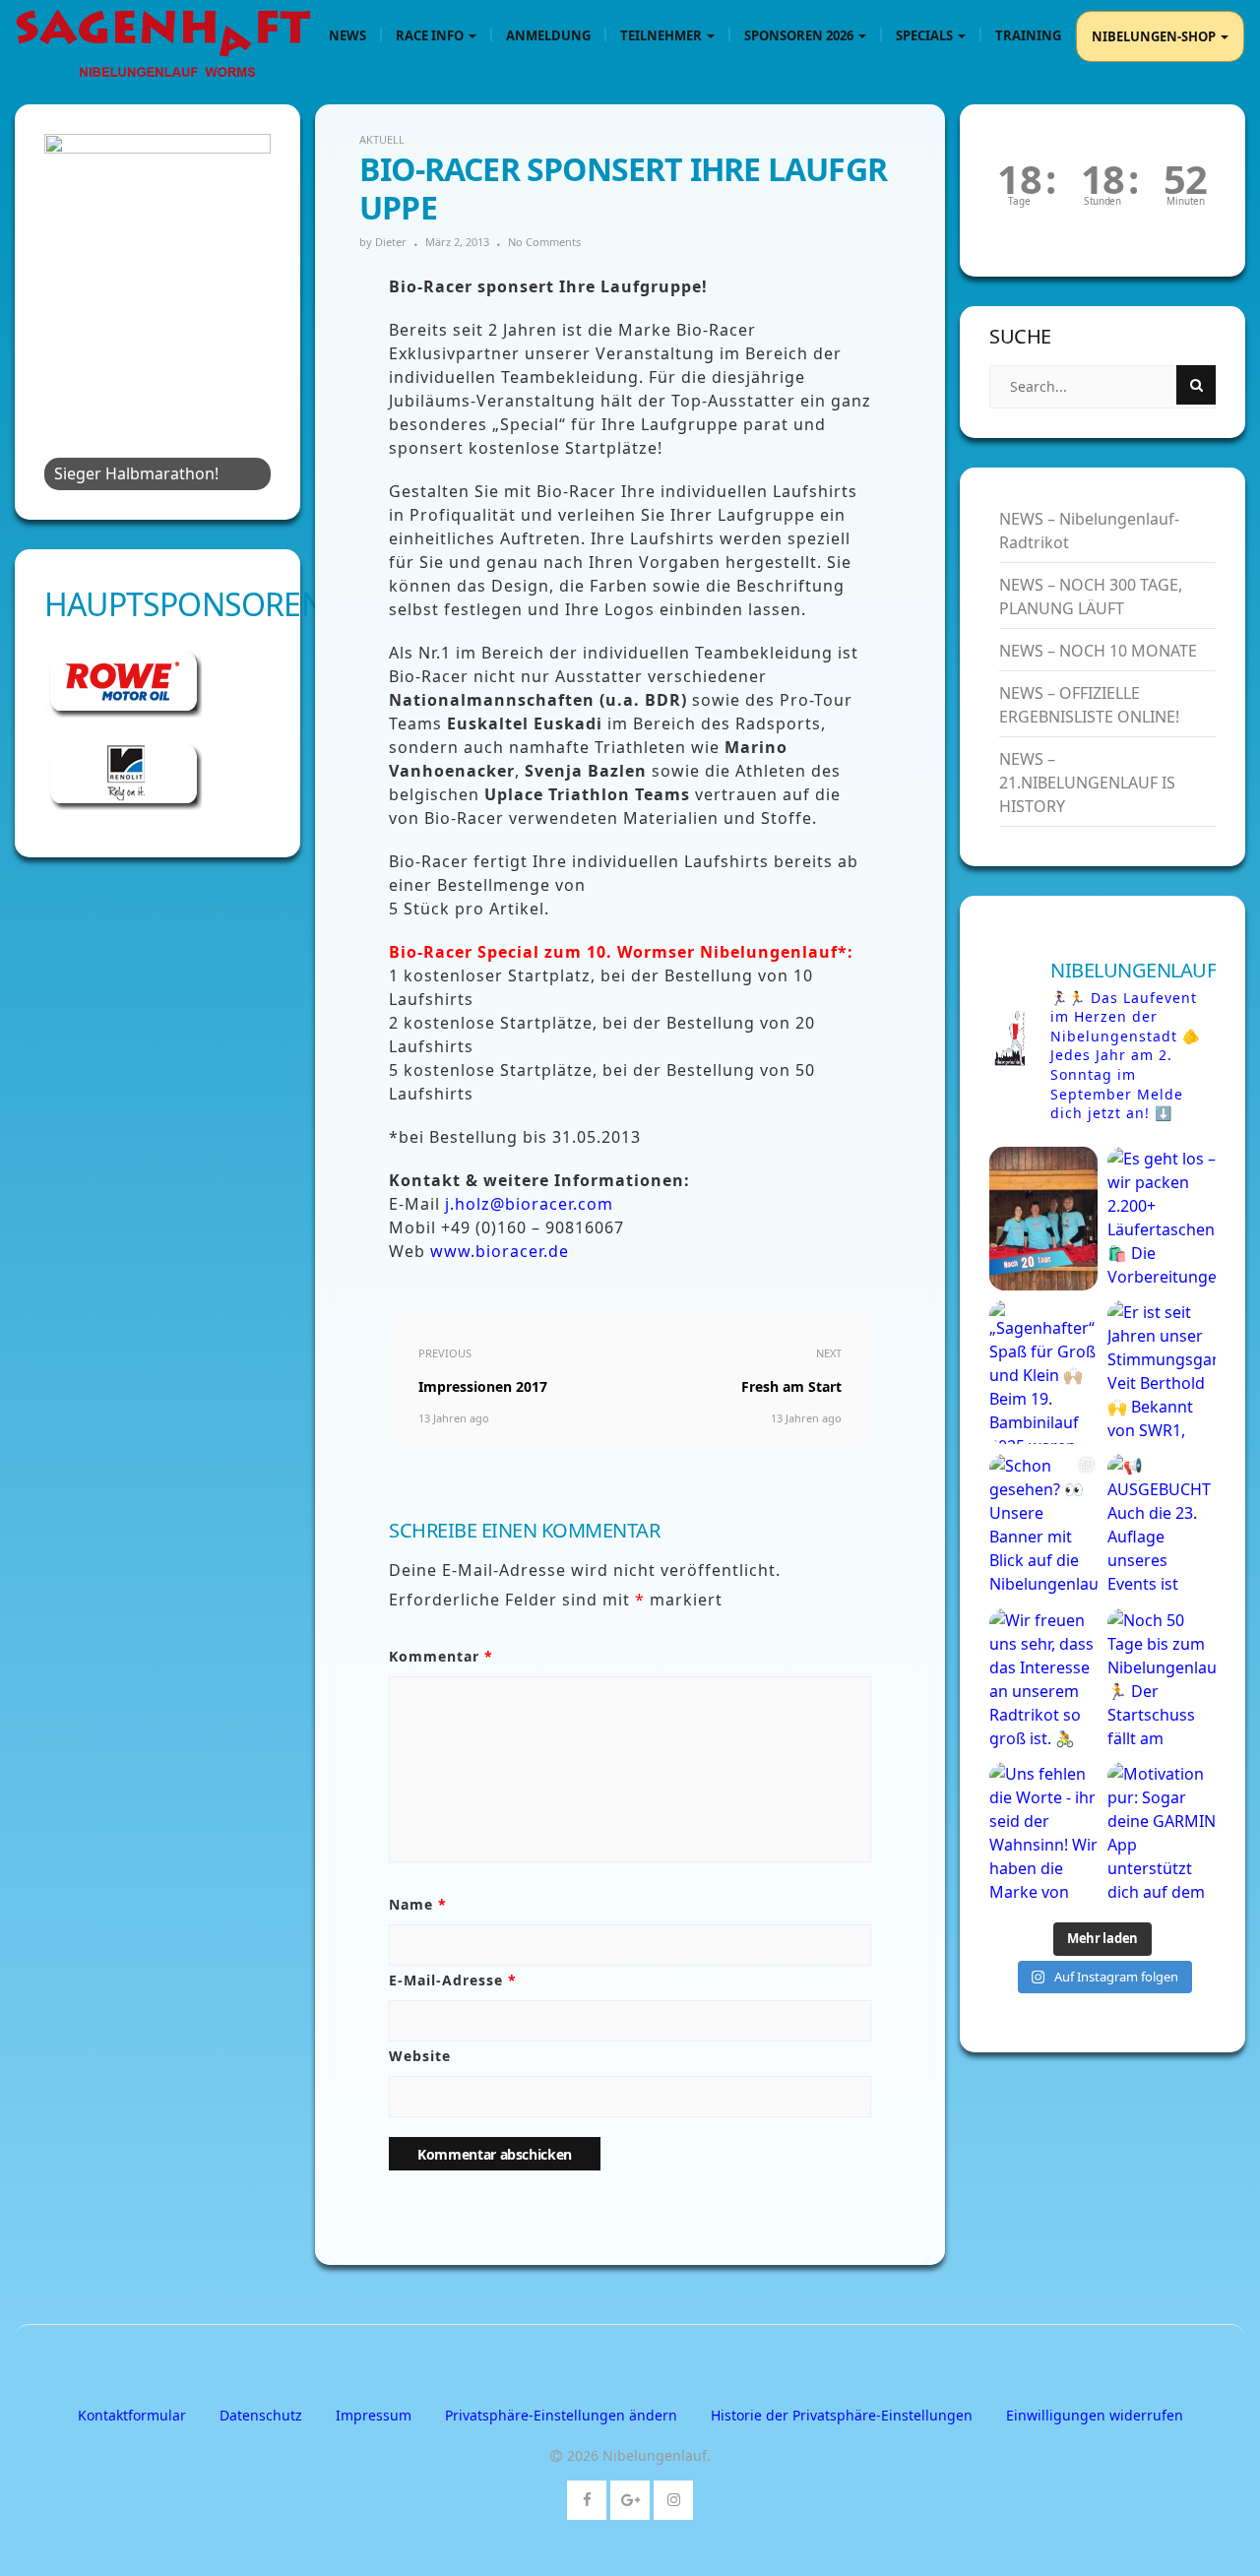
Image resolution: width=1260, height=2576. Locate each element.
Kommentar (441, 1656)
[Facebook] (587, 2496)
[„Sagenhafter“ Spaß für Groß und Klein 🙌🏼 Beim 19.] (1043, 1372)
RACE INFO (431, 35)
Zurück (69, 307)
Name (418, 1904)
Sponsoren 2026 (800, 35)
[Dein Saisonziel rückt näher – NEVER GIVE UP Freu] (1043, 1219)
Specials (926, 35)
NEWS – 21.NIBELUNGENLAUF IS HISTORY (1087, 783)
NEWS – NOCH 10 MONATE (1098, 651)
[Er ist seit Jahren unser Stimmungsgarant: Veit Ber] (1162, 1372)
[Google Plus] (630, 2496)
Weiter (246, 307)
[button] (561, 2415)
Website (420, 2056)
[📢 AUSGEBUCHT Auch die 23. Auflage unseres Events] (1162, 1526)
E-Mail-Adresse (453, 1980)
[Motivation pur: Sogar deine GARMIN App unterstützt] (1162, 1834)
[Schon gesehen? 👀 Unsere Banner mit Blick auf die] (1043, 1526)
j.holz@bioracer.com (529, 1204)
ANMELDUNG (548, 35)
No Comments (544, 242)
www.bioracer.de (500, 1251)
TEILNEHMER (662, 35)
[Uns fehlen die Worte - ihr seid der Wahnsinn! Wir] (1043, 1834)
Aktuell (382, 139)
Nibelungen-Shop (1155, 36)
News (347, 35)
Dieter (391, 242)
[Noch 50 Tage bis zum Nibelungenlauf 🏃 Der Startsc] (1162, 1680)
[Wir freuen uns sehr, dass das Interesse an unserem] (1043, 1680)
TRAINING (1028, 35)
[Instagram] (674, 2496)
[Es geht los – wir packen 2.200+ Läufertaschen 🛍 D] (1162, 1219)
